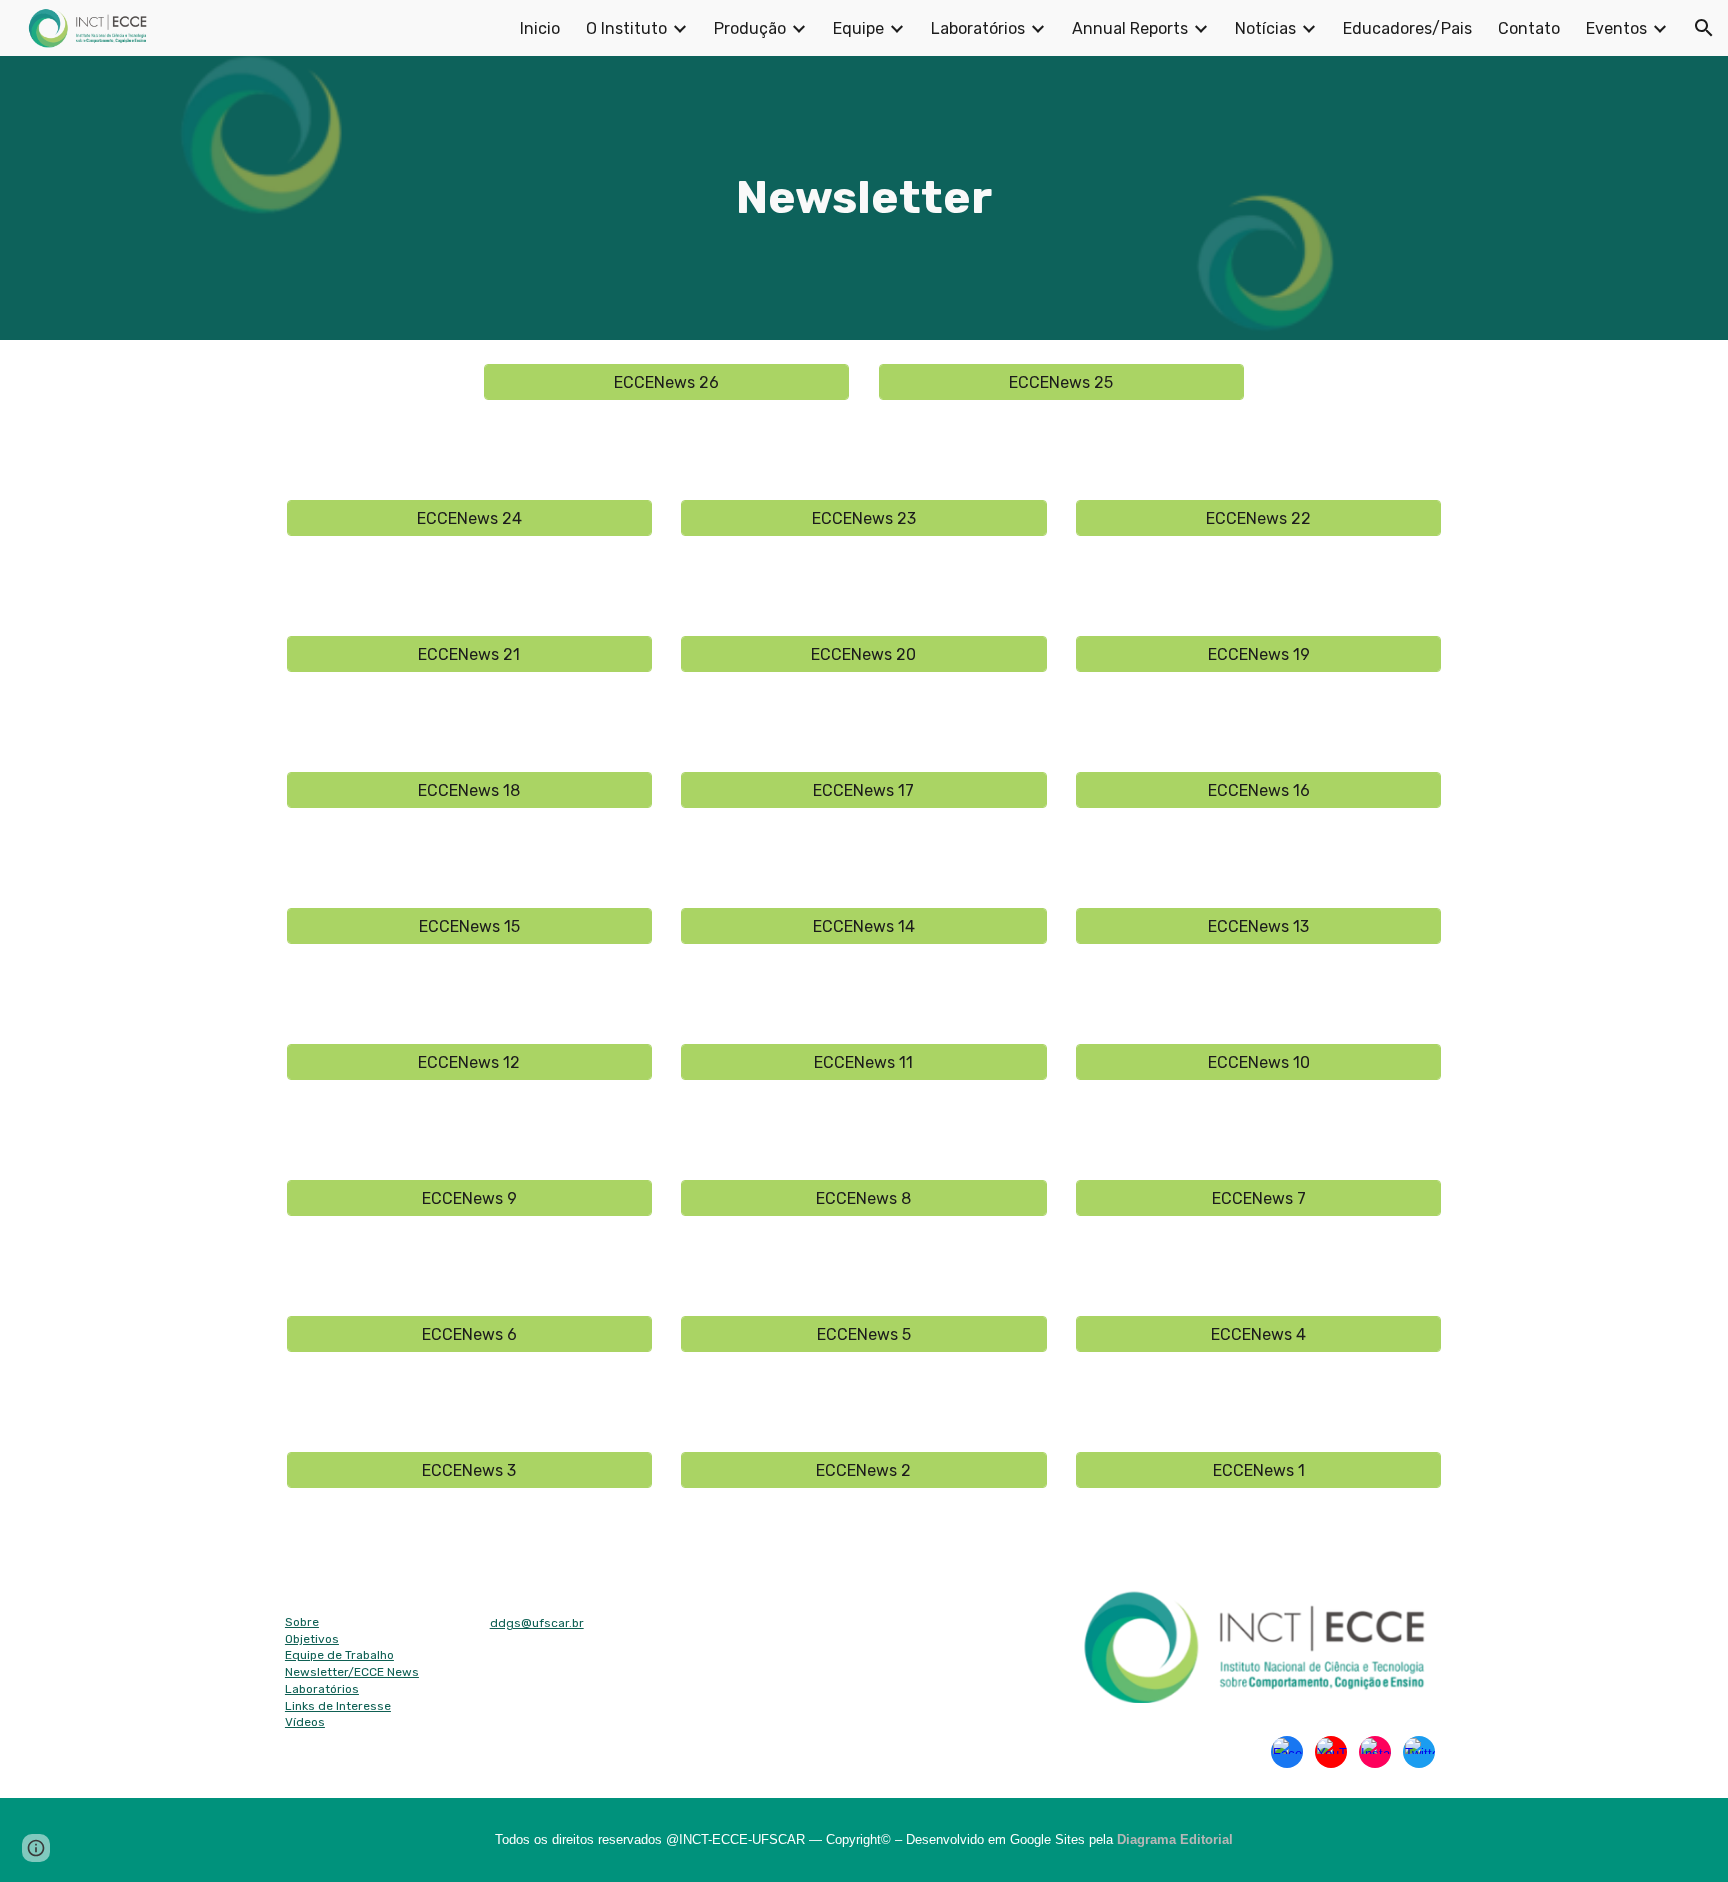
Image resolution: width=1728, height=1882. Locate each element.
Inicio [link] (540, 28)
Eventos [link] (1616, 28)
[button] (1704, 28)
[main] (864, 198)
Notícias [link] (1265, 28)
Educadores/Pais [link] (1407, 28)
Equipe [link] (858, 28)
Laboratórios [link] (978, 28)
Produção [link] (750, 28)
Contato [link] (1529, 28)
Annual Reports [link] (1130, 28)
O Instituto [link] (626, 28)
